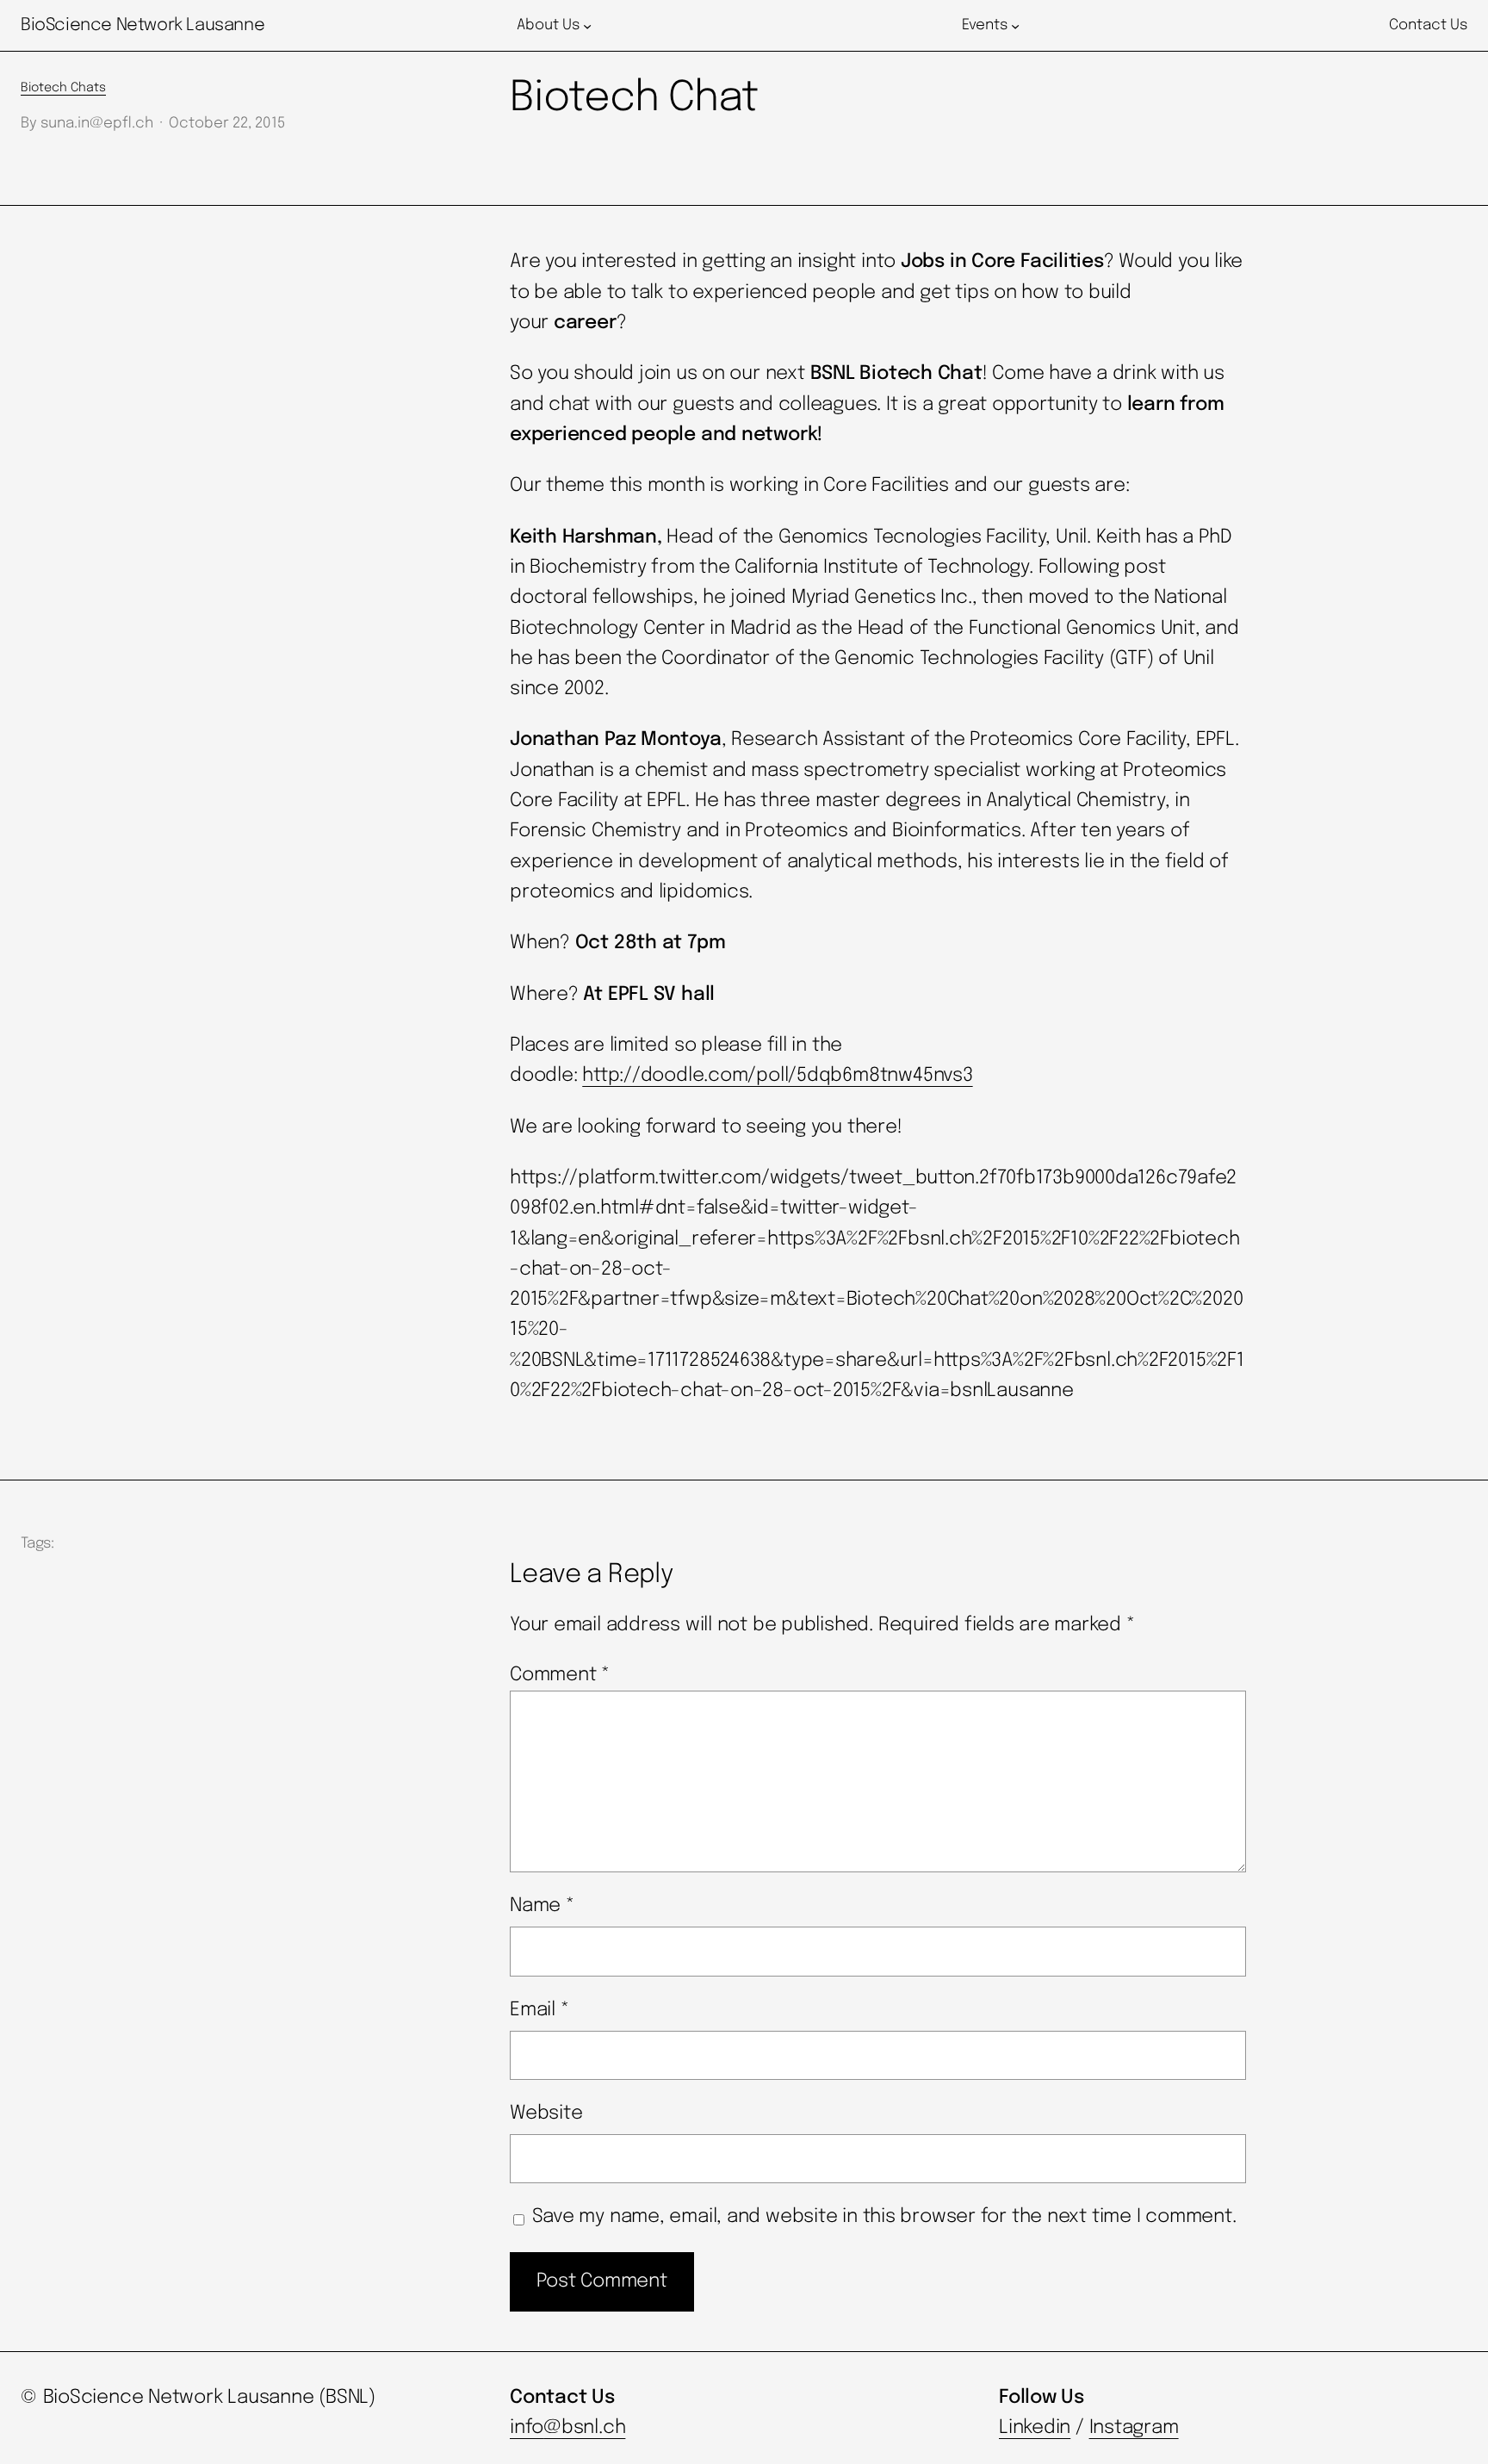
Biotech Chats (63, 88)
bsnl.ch (593, 2428)
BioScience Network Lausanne (143, 25)
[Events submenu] (1015, 26)
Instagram (1134, 2428)
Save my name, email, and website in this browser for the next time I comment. (884, 2217)
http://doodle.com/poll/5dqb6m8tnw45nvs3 (777, 1076)
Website (546, 2113)
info (527, 2428)
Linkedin (1035, 2428)
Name (542, 1906)
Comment (560, 1675)
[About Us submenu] (587, 26)
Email (539, 2010)
